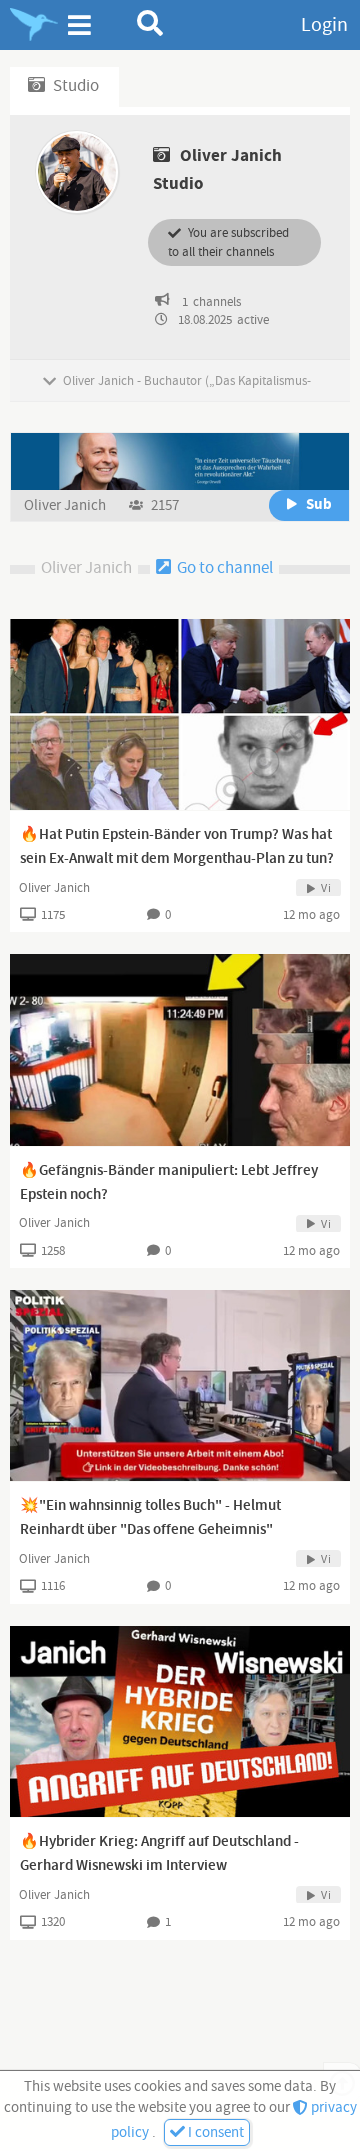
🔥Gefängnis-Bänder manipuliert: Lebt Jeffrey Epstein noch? (169, 1183)
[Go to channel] (180, 461)
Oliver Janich (66, 505)
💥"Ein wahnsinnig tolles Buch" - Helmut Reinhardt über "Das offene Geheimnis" (150, 1518)
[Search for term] (150, 23)
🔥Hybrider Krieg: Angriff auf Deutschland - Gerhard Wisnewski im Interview (159, 1854)
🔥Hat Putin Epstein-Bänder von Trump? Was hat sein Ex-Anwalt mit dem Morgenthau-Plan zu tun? (177, 847)
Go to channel (223, 568)
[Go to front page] (34, 25)
